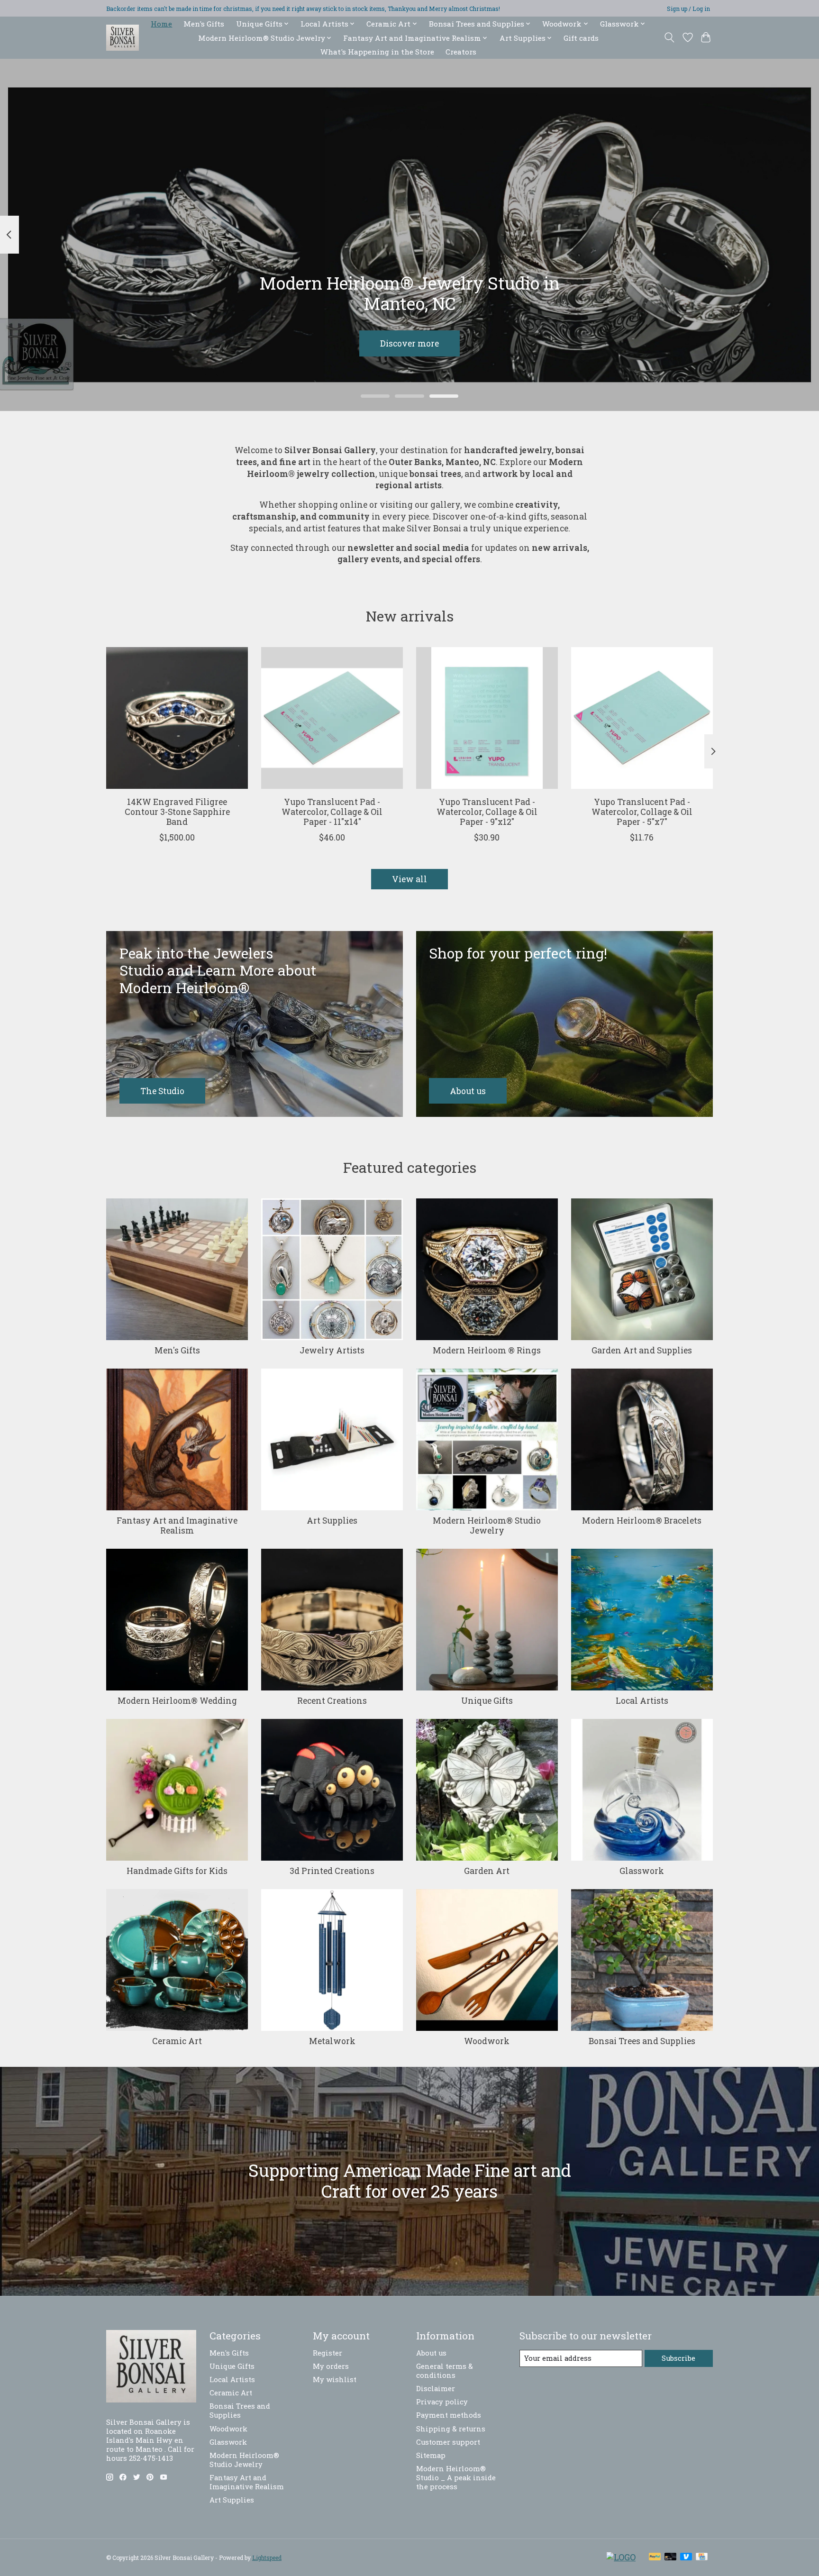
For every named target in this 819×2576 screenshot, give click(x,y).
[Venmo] (686, 2557)
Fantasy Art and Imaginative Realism (177, 1526)
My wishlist (335, 2380)
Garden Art (487, 1871)
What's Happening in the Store (377, 52)
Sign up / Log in (688, 9)
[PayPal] (655, 2557)
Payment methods (449, 2415)
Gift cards (581, 38)
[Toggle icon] (669, 37)
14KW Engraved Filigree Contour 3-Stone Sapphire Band (177, 812)
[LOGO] (621, 2557)
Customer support (448, 2442)
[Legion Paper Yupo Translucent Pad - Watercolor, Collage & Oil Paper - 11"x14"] (332, 718)
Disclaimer (436, 2389)
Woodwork (487, 2041)
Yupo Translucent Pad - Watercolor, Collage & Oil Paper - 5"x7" (642, 812)
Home (161, 24)
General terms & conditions (445, 2371)
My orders (331, 2366)
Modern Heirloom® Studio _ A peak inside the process (456, 2478)
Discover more (409, 343)
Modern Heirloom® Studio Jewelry (487, 1526)
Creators (461, 52)
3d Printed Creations (332, 1871)
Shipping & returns (451, 2429)
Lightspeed (267, 2558)
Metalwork (332, 2041)
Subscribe (678, 2358)
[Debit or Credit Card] (671, 2557)
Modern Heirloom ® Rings (487, 1350)
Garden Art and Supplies (642, 1350)
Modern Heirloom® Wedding (177, 1701)
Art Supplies (332, 1521)
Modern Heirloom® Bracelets (642, 1521)
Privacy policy (442, 2402)
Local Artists (642, 1701)
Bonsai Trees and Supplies (642, 2041)
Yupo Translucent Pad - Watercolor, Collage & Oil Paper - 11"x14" (332, 812)
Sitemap (431, 2455)
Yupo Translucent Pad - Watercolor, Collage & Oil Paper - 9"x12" (487, 812)
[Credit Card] (702, 2557)
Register (328, 2353)
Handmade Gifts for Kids (177, 1871)
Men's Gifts (204, 24)
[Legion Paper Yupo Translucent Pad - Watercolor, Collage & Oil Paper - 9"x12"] (487, 718)
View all (409, 879)
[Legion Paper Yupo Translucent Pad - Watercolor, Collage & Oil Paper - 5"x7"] (642, 718)
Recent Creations (332, 1701)
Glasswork (642, 1871)
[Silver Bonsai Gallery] (123, 38)
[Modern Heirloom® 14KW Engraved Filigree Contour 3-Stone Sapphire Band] (177, 718)
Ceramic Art (177, 2041)
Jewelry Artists (332, 1350)
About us (431, 2353)
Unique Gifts (487, 1701)
